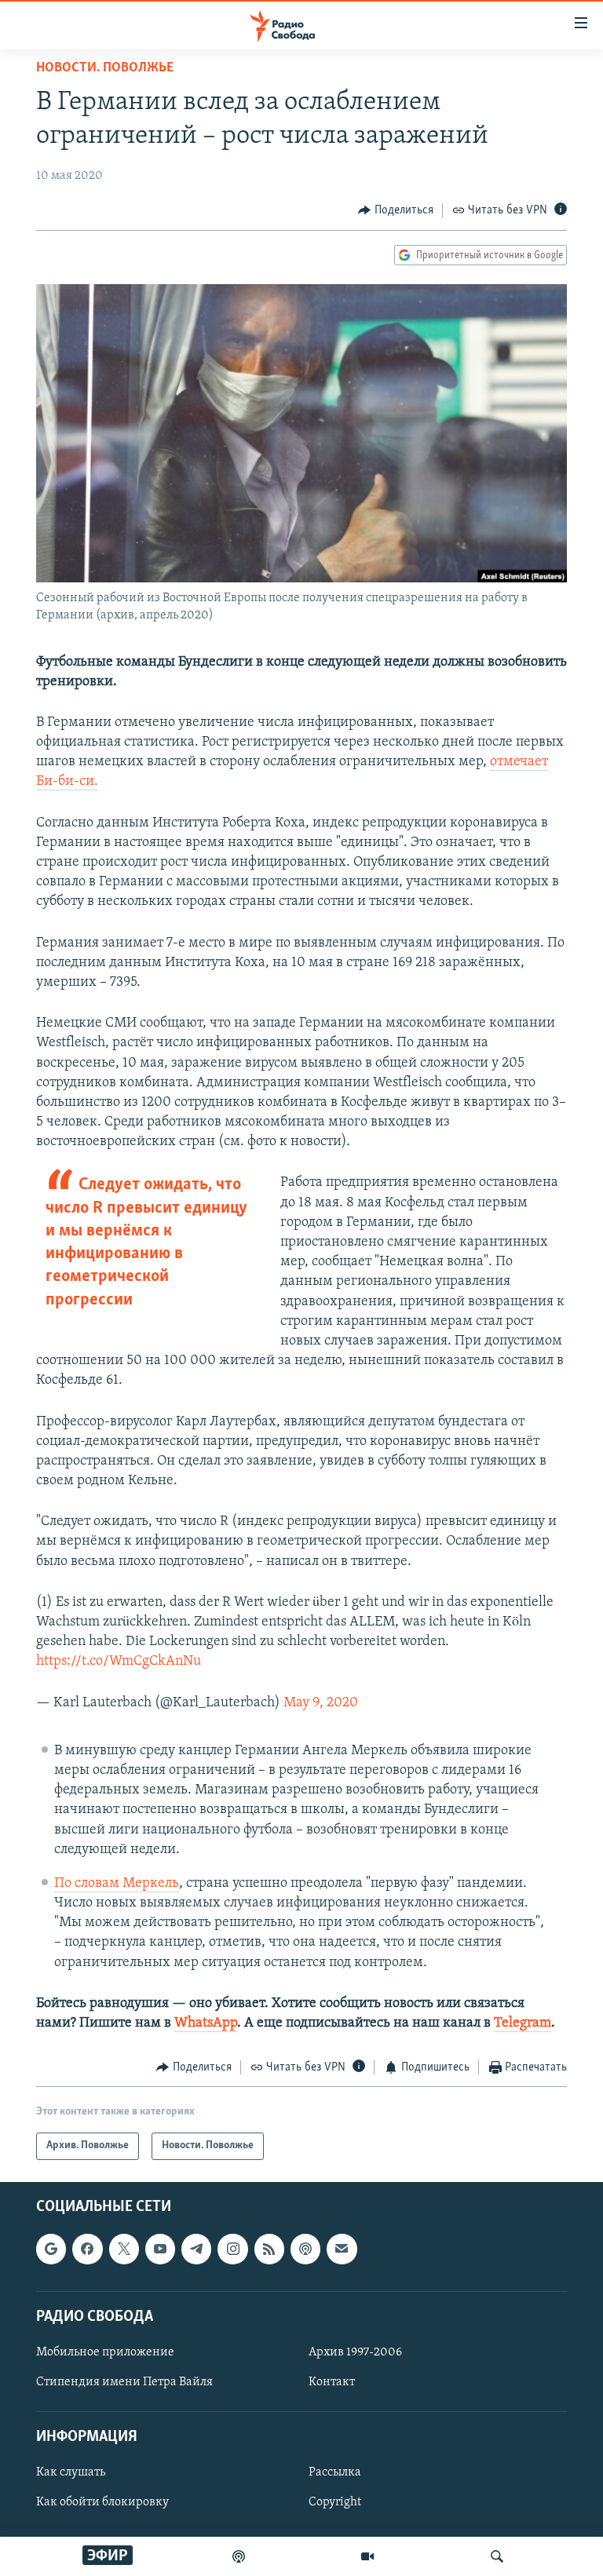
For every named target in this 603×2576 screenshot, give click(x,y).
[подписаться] (342, 2249)
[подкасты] (239, 2556)
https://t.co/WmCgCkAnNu (119, 1662)
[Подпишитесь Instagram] (232, 2249)
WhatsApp (206, 2023)
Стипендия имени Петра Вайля (124, 2382)
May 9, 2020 (321, 1703)
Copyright (335, 2502)
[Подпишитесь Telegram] (196, 2249)
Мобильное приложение (105, 2352)
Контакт (332, 2382)
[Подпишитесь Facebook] (87, 2249)
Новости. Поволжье (105, 68)
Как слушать (71, 2472)
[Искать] (497, 2556)
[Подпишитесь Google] (51, 2249)
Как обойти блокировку (102, 2502)
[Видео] (367, 2556)
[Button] (396, 210)
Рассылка (335, 2472)
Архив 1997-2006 (355, 2352)
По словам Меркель (117, 1884)
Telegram (523, 2023)
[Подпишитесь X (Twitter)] (124, 2249)
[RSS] (269, 2249)
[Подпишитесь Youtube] (160, 2249)
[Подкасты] (305, 2249)
